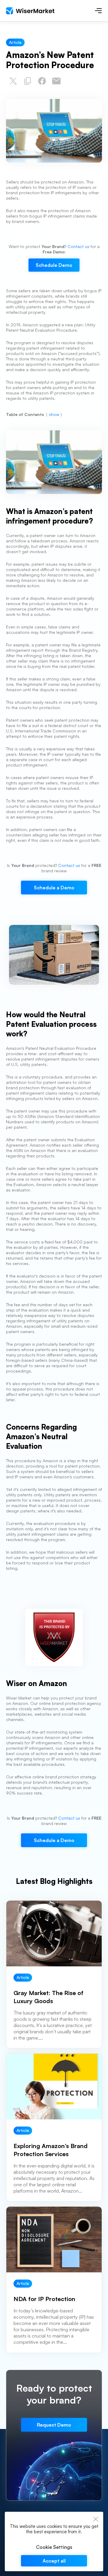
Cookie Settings (54, 2547)
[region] (54, 2541)
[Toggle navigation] (98, 11)
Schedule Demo (54, 265)
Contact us (78, 246)
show (54, 414)
